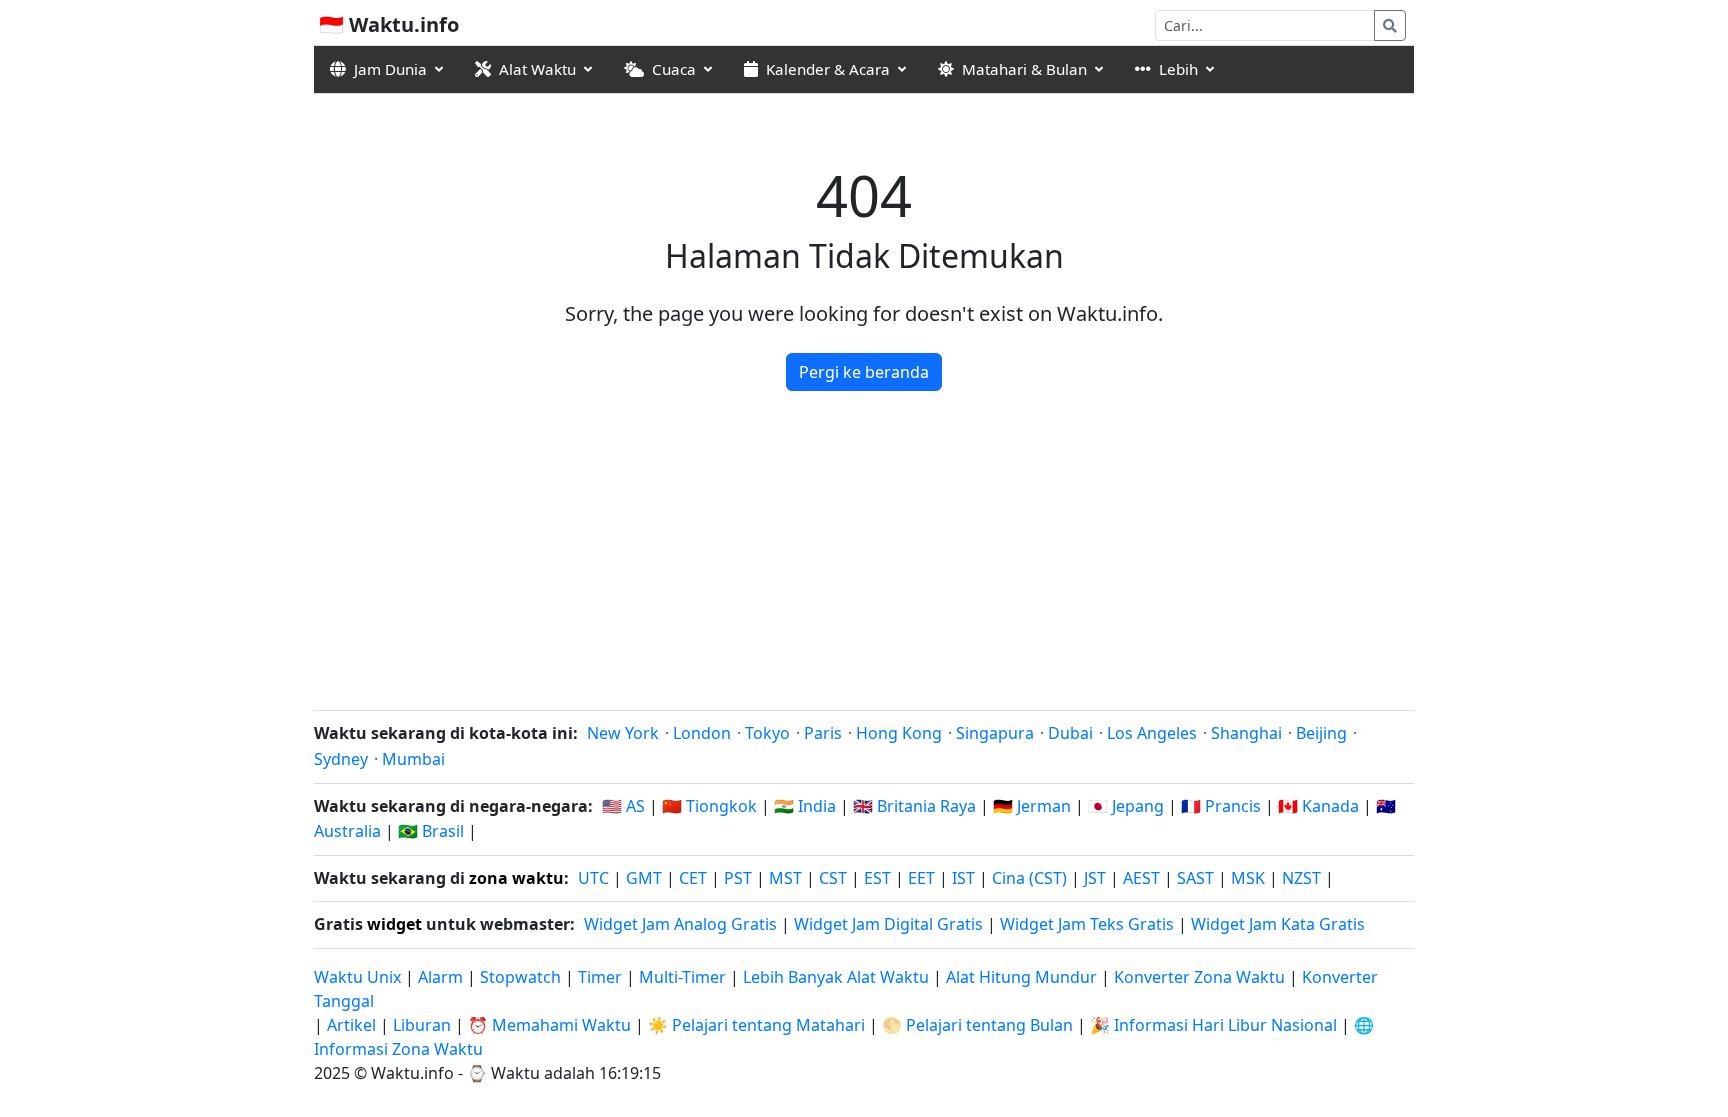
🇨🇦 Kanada (1318, 806)
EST (877, 878)
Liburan (422, 1025)
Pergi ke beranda (864, 372)
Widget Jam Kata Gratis (1278, 924)
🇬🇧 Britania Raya (914, 806)
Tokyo (767, 733)
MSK (1248, 878)
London (702, 733)
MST (785, 878)
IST (963, 878)
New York (623, 733)
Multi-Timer (682, 977)
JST (1095, 878)
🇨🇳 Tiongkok (709, 806)
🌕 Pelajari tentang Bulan (977, 1025)
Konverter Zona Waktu (1201, 977)
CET (693, 878)
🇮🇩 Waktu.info (389, 24)
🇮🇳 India (805, 806)
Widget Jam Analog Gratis (680, 924)
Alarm (440, 977)
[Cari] (1390, 25)
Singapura (995, 733)
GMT (644, 878)
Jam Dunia (390, 69)
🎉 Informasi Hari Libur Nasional (1213, 1025)
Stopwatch (520, 977)
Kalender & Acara (828, 69)
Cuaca (674, 69)
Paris (823, 733)
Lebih (1178, 69)
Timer (600, 977)
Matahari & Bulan (1024, 69)
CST (833, 878)
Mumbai (413, 759)
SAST (1195, 878)
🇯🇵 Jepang (1126, 806)
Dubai (1070, 733)
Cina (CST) (1029, 878)
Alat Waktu (537, 69)
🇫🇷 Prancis (1221, 806)
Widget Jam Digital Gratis (888, 924)
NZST (1301, 878)
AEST (1141, 878)
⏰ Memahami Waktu (549, 1025)
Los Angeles (1152, 733)
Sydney (341, 759)
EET (921, 878)
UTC (593, 878)
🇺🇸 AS (623, 806)
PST (738, 878)
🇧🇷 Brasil (431, 831)
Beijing (1321, 733)
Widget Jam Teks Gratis (1087, 924)
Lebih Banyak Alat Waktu (838, 977)
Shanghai (1246, 733)
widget (394, 924)
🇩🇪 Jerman (1032, 806)
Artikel (351, 1025)
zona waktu (516, 878)
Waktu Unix (357, 977)
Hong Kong (899, 733)
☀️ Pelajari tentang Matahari (756, 1025)
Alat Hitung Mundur (1023, 977)
